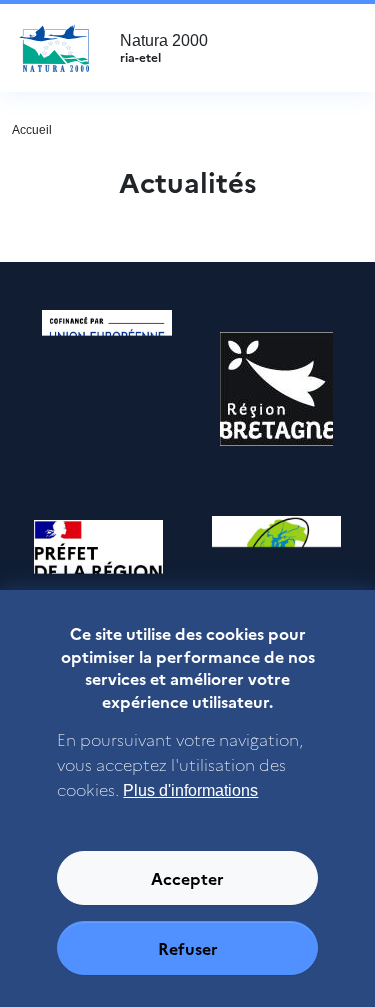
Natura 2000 (164, 48)
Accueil (32, 130)
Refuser (188, 948)
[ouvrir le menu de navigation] (333, 48)
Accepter (187, 878)
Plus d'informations (190, 790)
